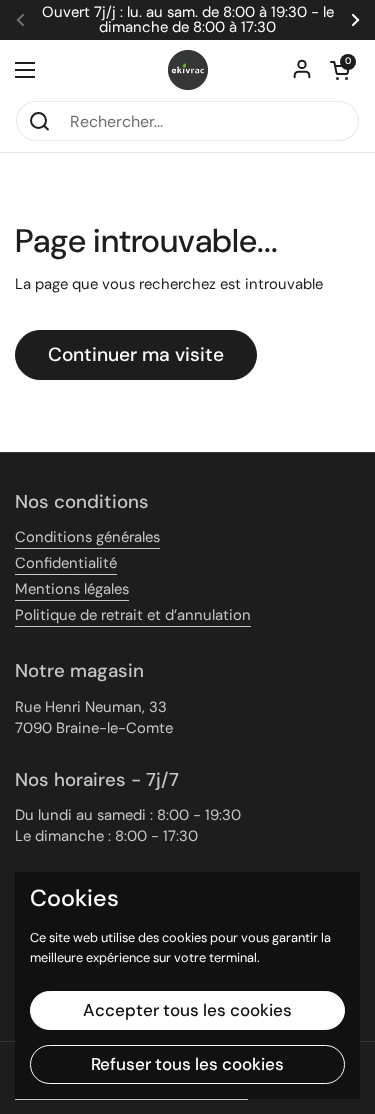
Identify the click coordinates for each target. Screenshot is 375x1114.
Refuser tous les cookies (187, 1064)
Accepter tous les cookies (187, 1010)
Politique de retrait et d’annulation (133, 615)
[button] (340, 70)
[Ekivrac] (188, 70)
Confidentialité (66, 563)
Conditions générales (87, 537)
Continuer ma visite (136, 354)
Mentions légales (72, 589)
